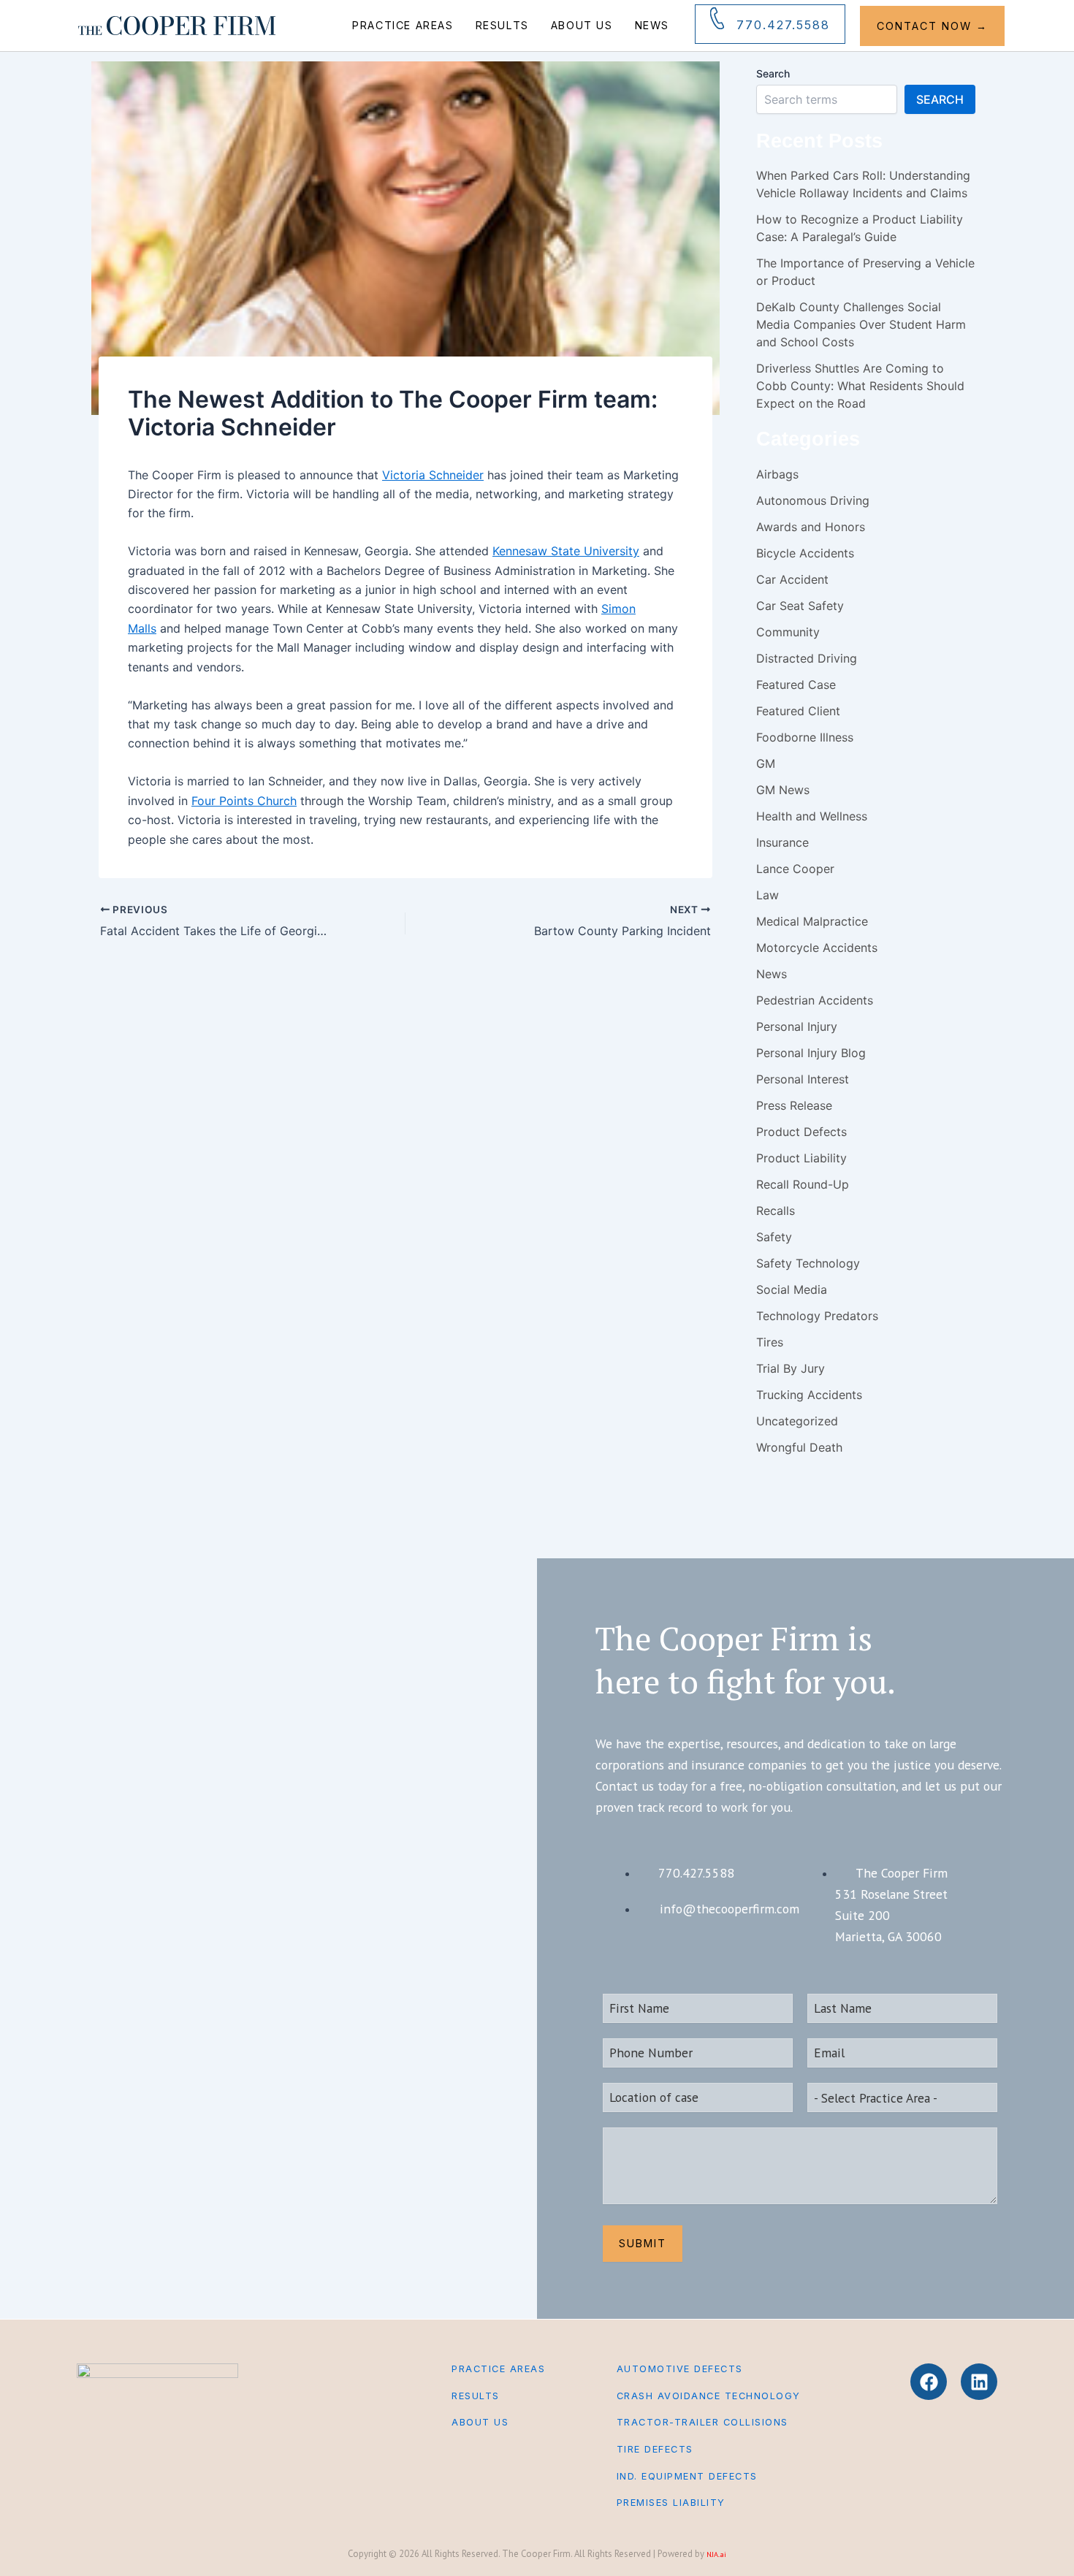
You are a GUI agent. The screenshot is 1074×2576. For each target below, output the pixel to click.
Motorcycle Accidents (817, 948)
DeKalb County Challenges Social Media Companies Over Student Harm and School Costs (861, 324)
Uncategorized (797, 1421)
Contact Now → (932, 26)
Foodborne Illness (805, 737)
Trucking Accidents (809, 1395)
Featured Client (798, 711)
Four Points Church (244, 801)
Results (502, 25)
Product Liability (801, 1158)
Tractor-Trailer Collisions (702, 2422)
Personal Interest (803, 1079)
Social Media (792, 1289)
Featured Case (796, 685)
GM (766, 763)
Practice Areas (403, 25)
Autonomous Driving (813, 500)
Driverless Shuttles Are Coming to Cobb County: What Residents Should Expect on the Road (860, 386)
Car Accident (792, 579)
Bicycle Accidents (805, 553)
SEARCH (940, 99)
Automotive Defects (680, 2369)
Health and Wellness (812, 816)
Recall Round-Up (803, 1184)
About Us (582, 25)
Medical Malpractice (812, 921)
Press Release (794, 1105)
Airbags (777, 474)
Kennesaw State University (566, 551)
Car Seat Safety (800, 606)
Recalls (776, 1211)
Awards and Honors (811, 527)
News (652, 25)
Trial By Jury (791, 1368)
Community (788, 632)
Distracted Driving (807, 658)
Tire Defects (655, 2449)
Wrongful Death (799, 1447)
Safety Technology (808, 1263)
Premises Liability (671, 2503)
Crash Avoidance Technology (709, 2396)
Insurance (782, 842)
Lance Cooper (795, 869)
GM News (783, 790)
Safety (774, 1237)
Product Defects (801, 1132)
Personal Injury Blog (811, 1053)
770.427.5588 (783, 25)
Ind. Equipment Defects (687, 2476)
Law (768, 895)
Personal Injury (797, 1026)
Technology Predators (817, 1316)
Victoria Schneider (433, 475)
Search (773, 73)
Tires (770, 1342)
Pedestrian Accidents (815, 1000)
